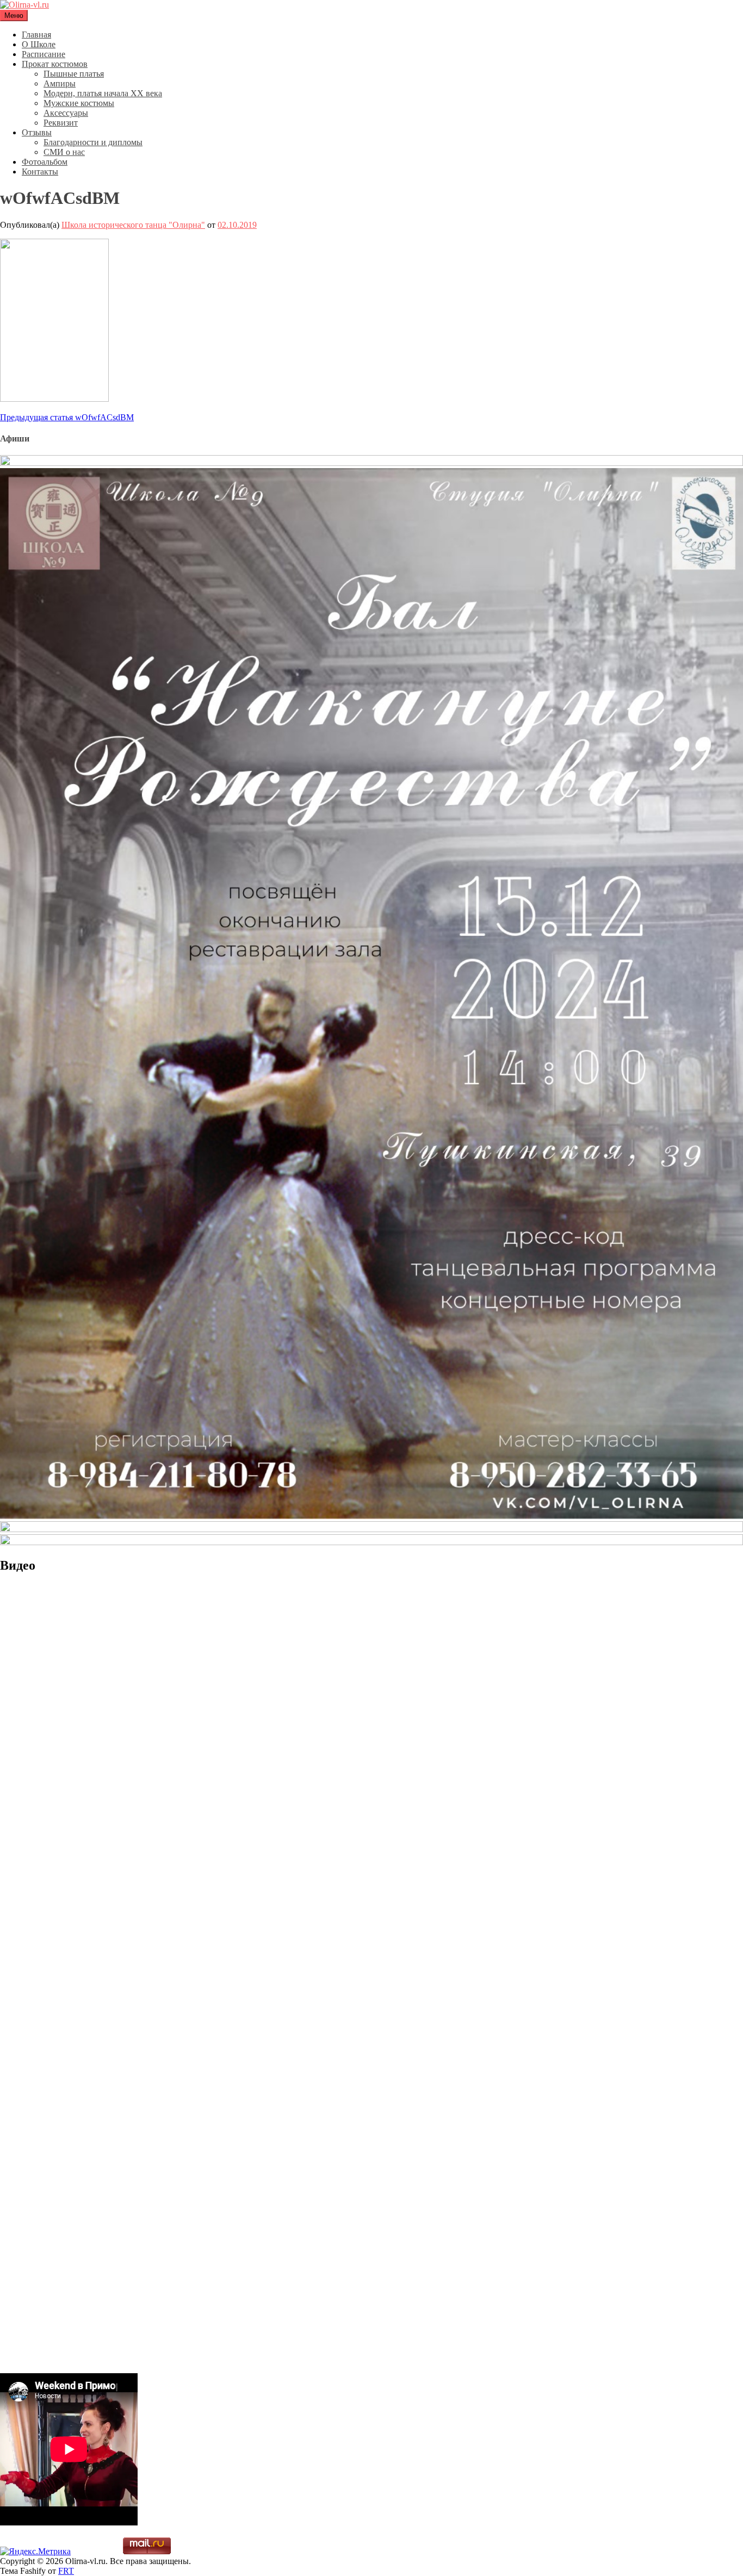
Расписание (44, 54)
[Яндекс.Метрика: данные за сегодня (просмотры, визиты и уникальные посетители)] (35, 2552)
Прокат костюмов (55, 64)
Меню (14, 15)
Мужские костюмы (79, 103)
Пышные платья (74, 74)
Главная (36, 35)
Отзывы (37, 132)
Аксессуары (66, 113)
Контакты (40, 172)
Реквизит (61, 123)
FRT (66, 2571)
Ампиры (60, 83)
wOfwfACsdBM (67, 417)
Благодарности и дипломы (93, 142)
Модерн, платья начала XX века (103, 93)
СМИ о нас (64, 152)
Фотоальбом (45, 162)
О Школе (39, 44)
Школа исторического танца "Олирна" (133, 225)
